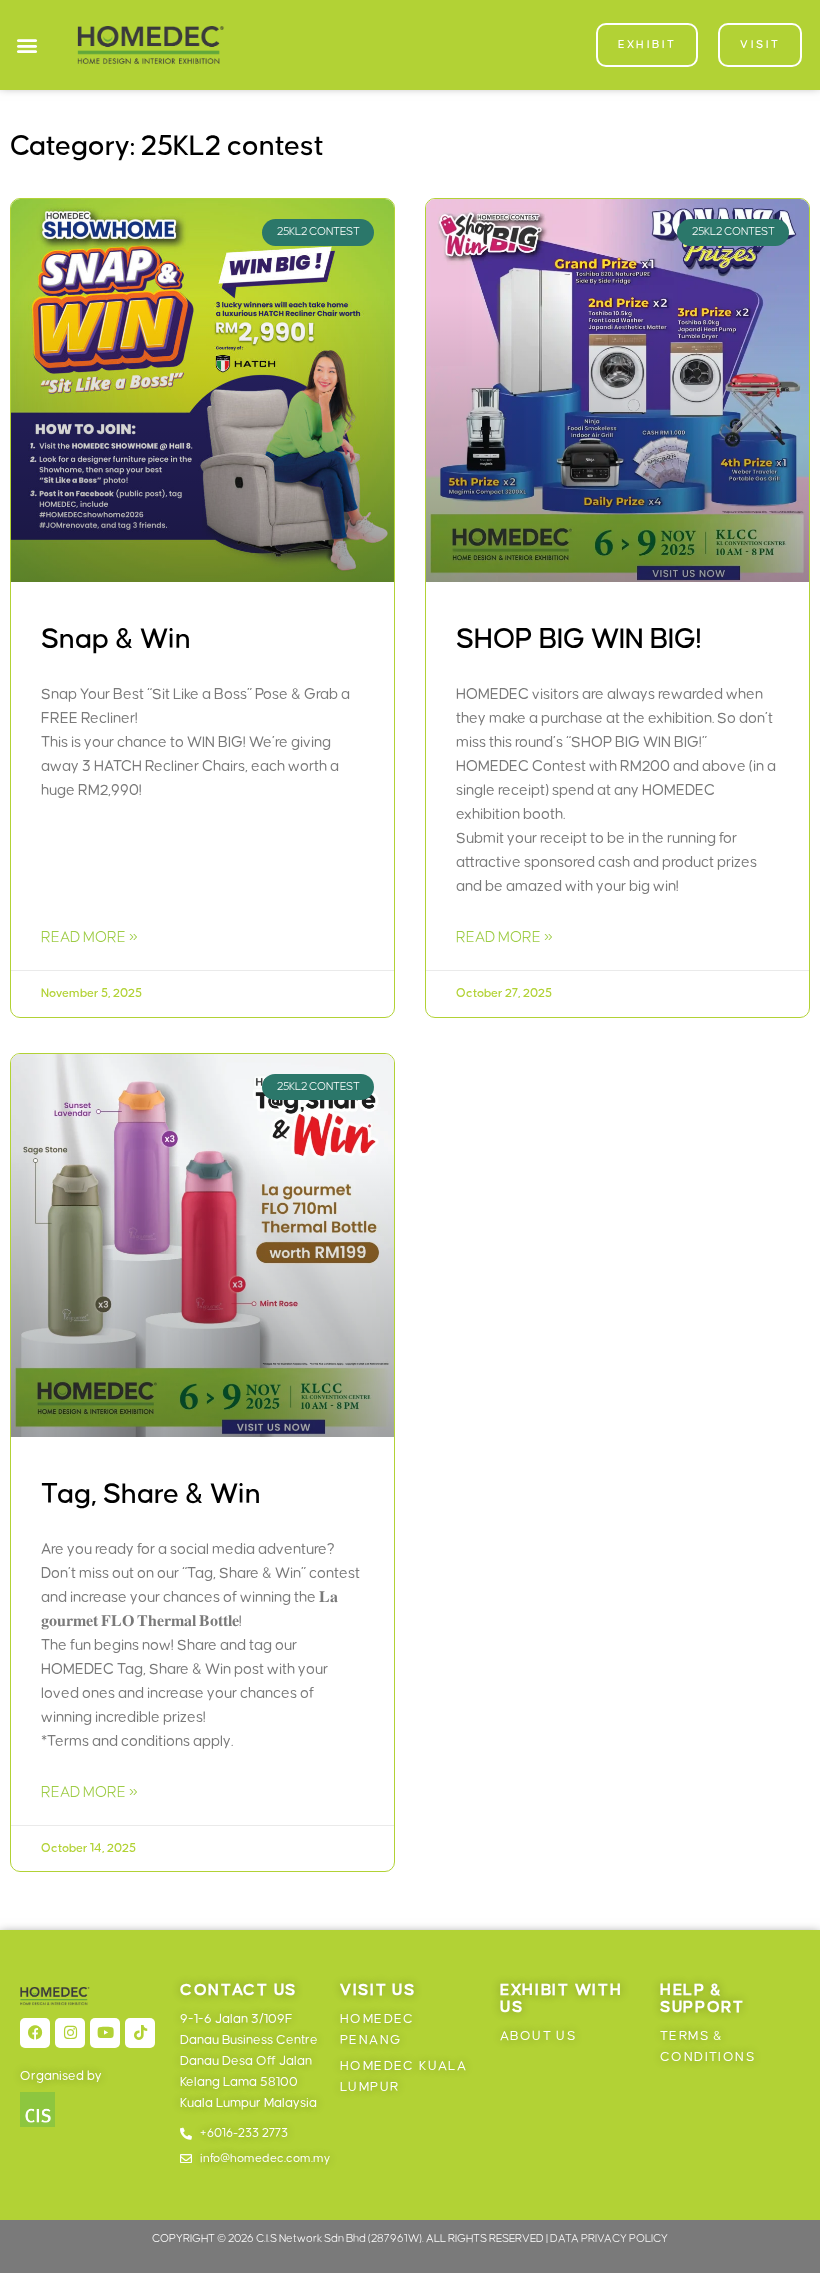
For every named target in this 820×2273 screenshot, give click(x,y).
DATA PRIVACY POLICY (609, 2238)
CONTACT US (238, 1990)
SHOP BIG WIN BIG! (579, 639)
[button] (26, 45)
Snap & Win (116, 639)
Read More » (89, 937)
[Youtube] (105, 2033)
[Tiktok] (140, 2033)
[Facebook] (35, 2033)
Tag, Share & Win (151, 1494)
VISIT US (378, 1990)
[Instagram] (70, 2033)
